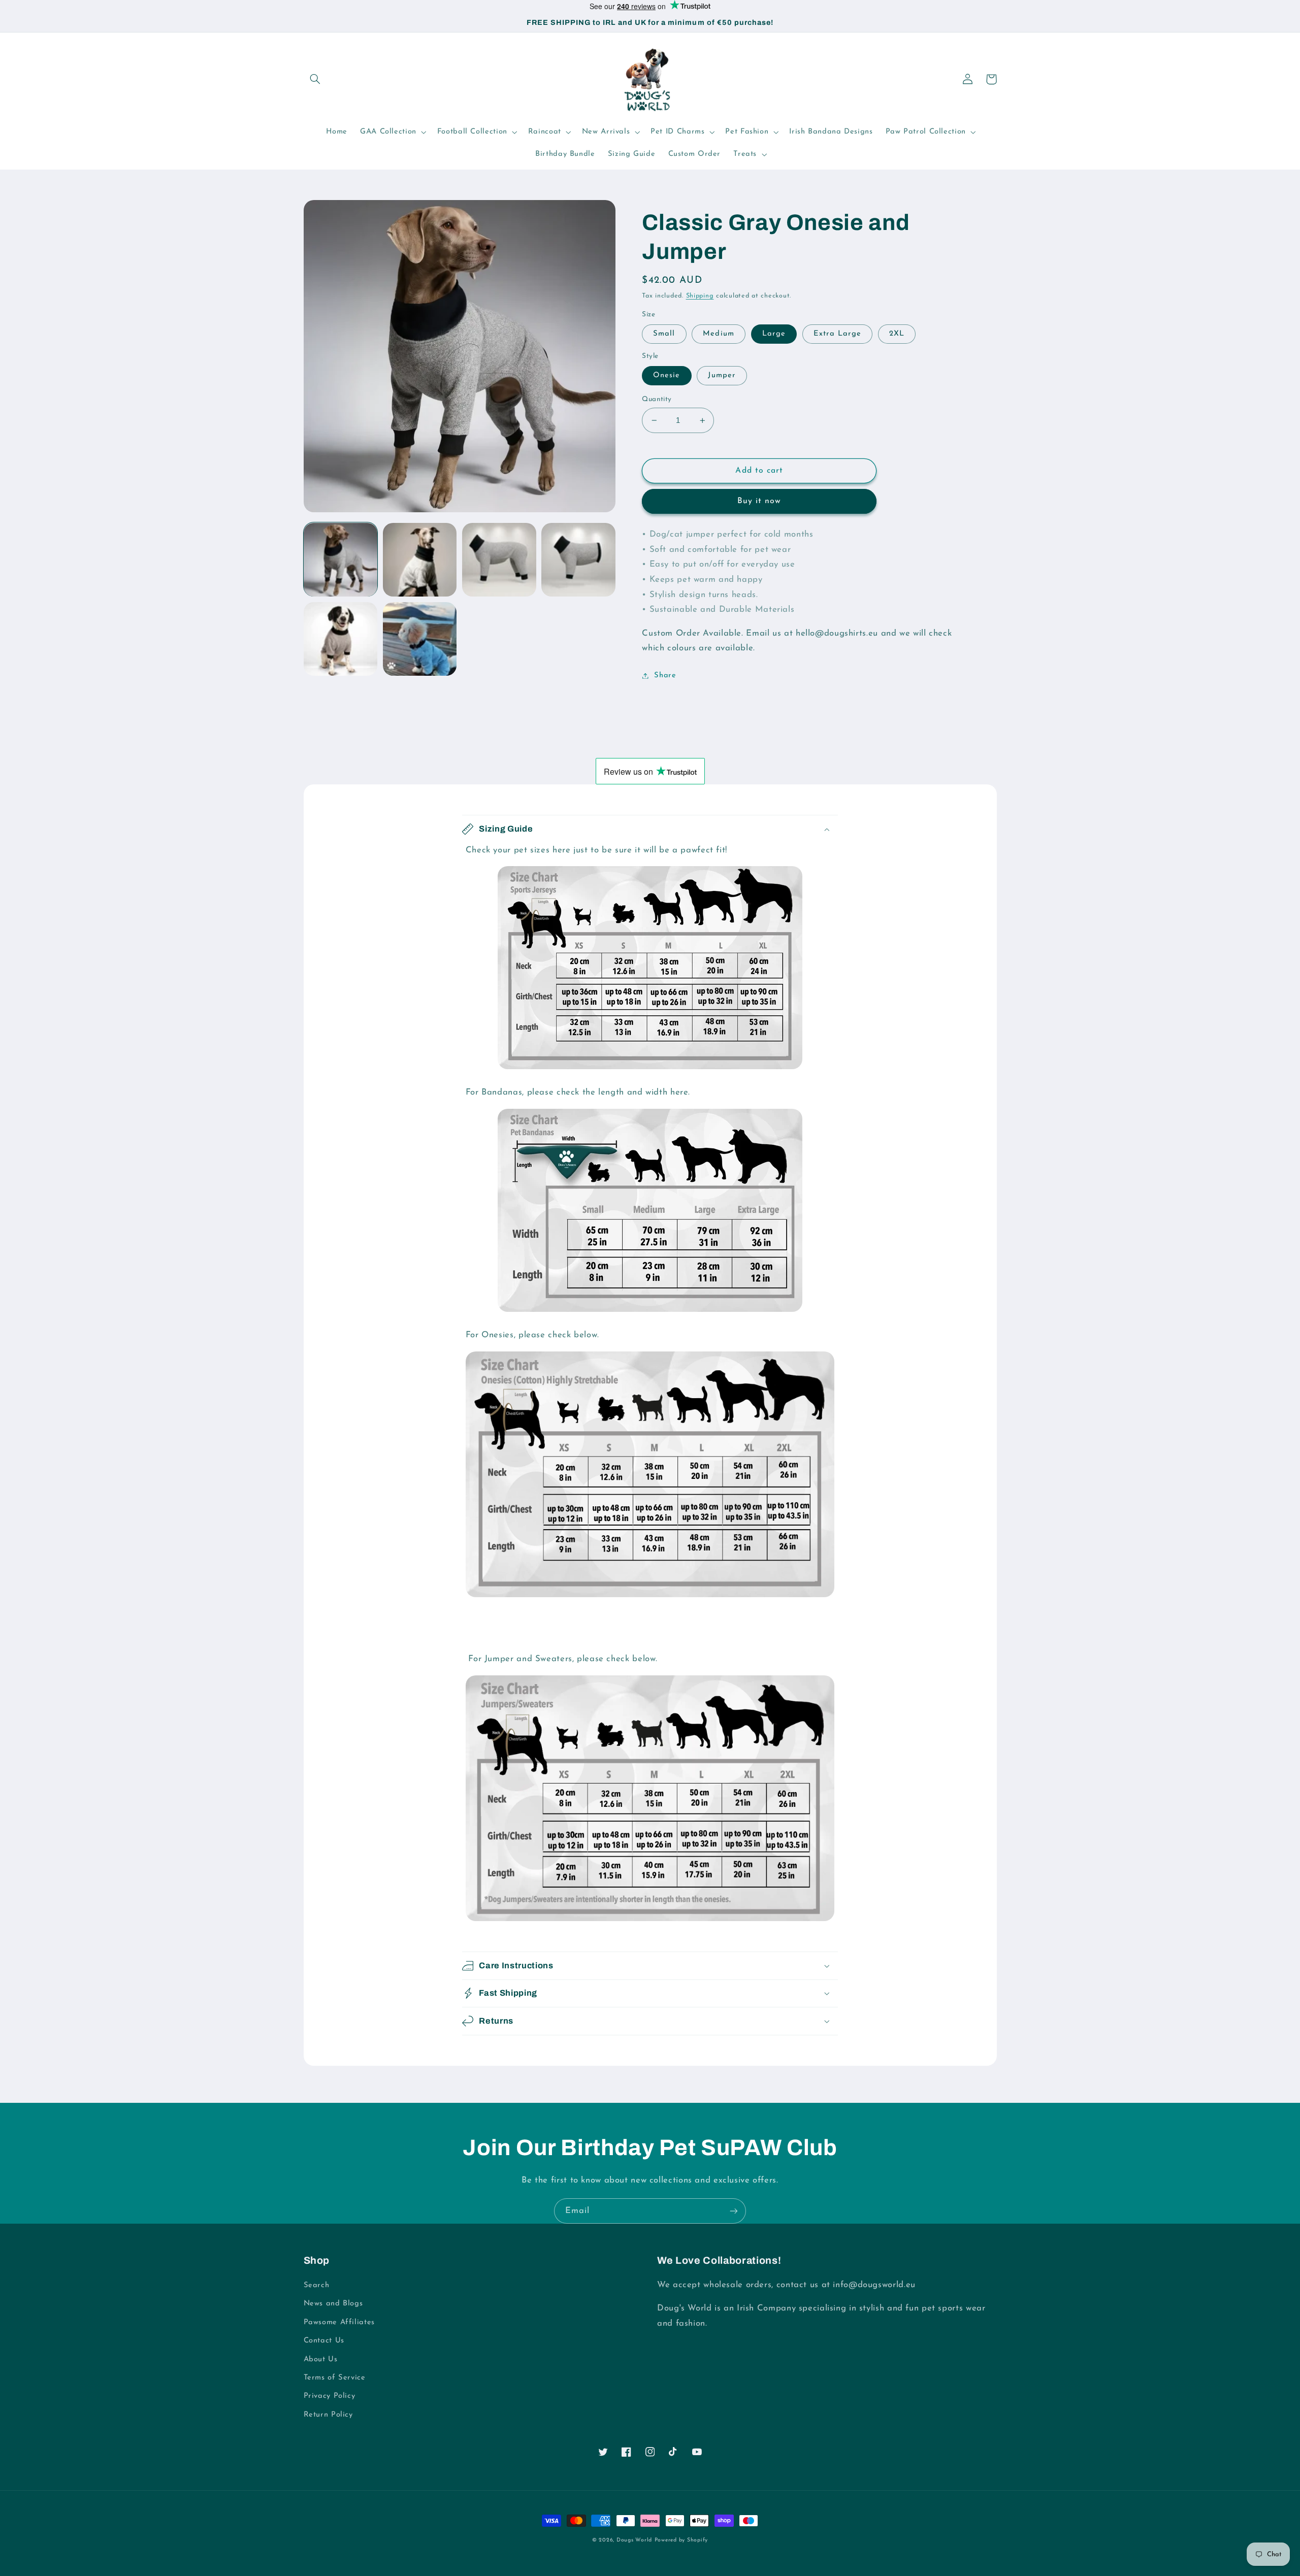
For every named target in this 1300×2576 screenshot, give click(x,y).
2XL (897, 334)
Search (317, 2285)
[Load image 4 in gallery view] (578, 560)
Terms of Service (335, 2378)
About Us (321, 2359)
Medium (718, 334)
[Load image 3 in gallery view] (499, 560)
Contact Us (324, 2341)
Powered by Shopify (681, 2540)
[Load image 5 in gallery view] (341, 639)
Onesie (667, 375)
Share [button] (665, 675)
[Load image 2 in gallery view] (420, 560)
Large (774, 334)
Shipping (700, 296)
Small (664, 334)
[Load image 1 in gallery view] (341, 560)
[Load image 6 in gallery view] (420, 639)
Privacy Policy (330, 2396)
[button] (315, 79)
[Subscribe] (734, 2211)
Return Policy (328, 2415)
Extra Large (838, 334)
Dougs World (634, 2540)
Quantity (657, 399)
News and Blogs (333, 2304)
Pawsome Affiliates (339, 2322)
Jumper (722, 375)
